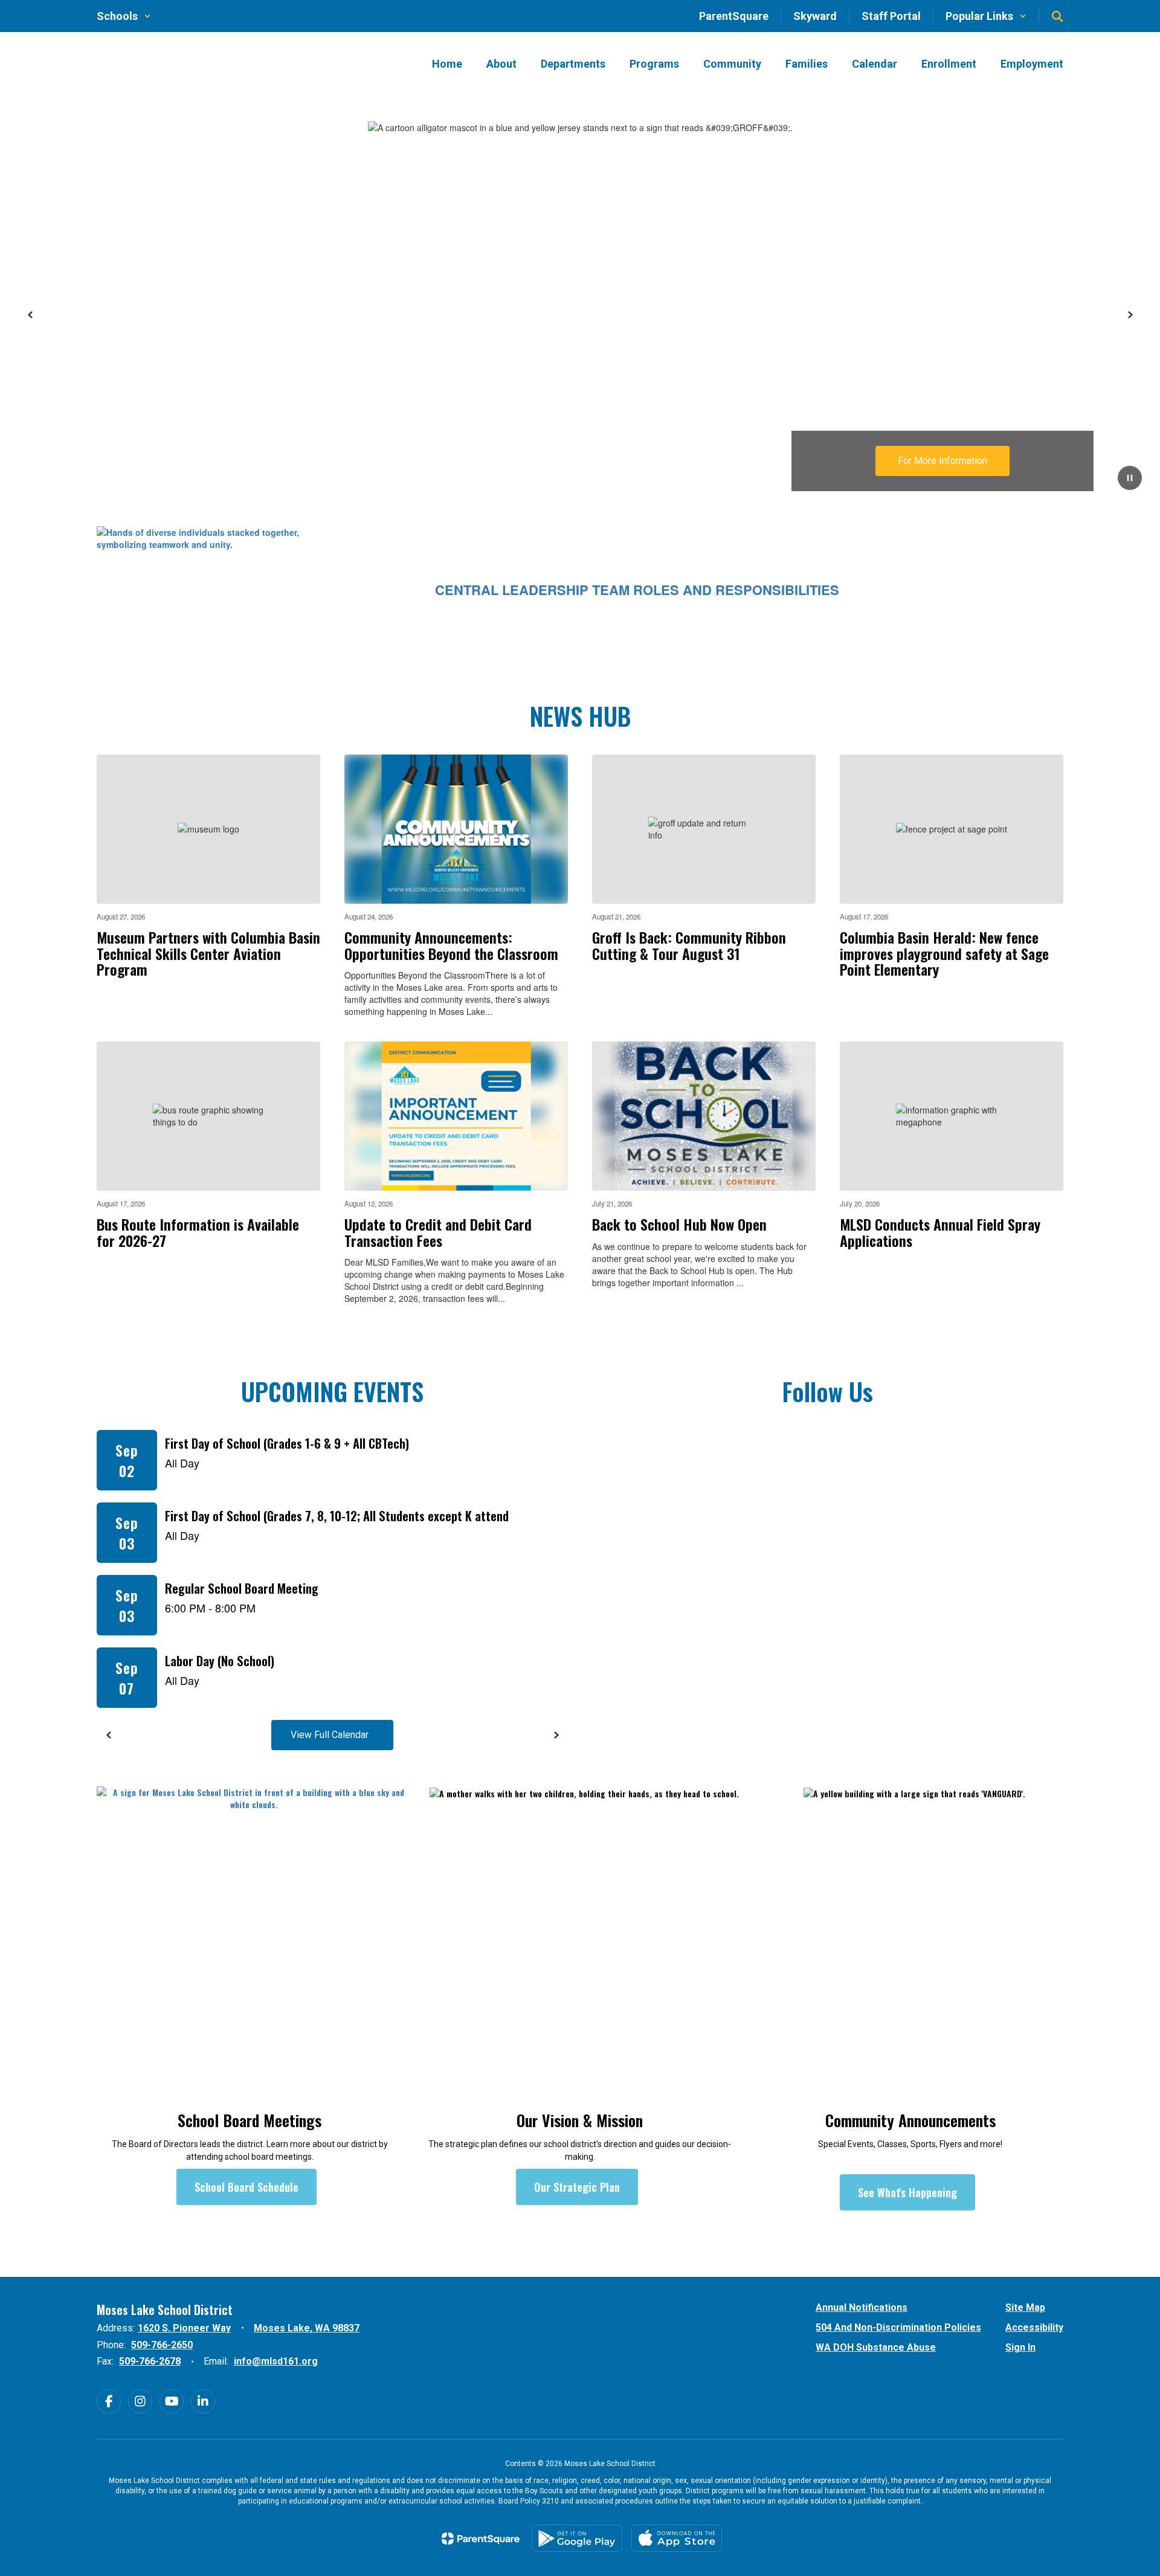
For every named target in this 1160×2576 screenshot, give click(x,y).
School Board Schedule (246, 2187)
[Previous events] (109, 1735)
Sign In (1020, 2347)
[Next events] (556, 1735)
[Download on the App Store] (677, 2538)
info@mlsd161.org (276, 2361)
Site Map (1025, 2307)
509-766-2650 (162, 2345)
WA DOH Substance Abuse (876, 2347)
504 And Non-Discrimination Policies (898, 2327)
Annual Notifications (862, 2307)
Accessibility (1034, 2327)
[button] (124, 16)
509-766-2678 (150, 2361)
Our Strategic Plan (577, 2187)
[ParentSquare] (481, 2539)
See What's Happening (907, 2192)
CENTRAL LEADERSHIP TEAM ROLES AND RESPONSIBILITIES (637, 590)
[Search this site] (1057, 16)
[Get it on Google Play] (577, 2538)
